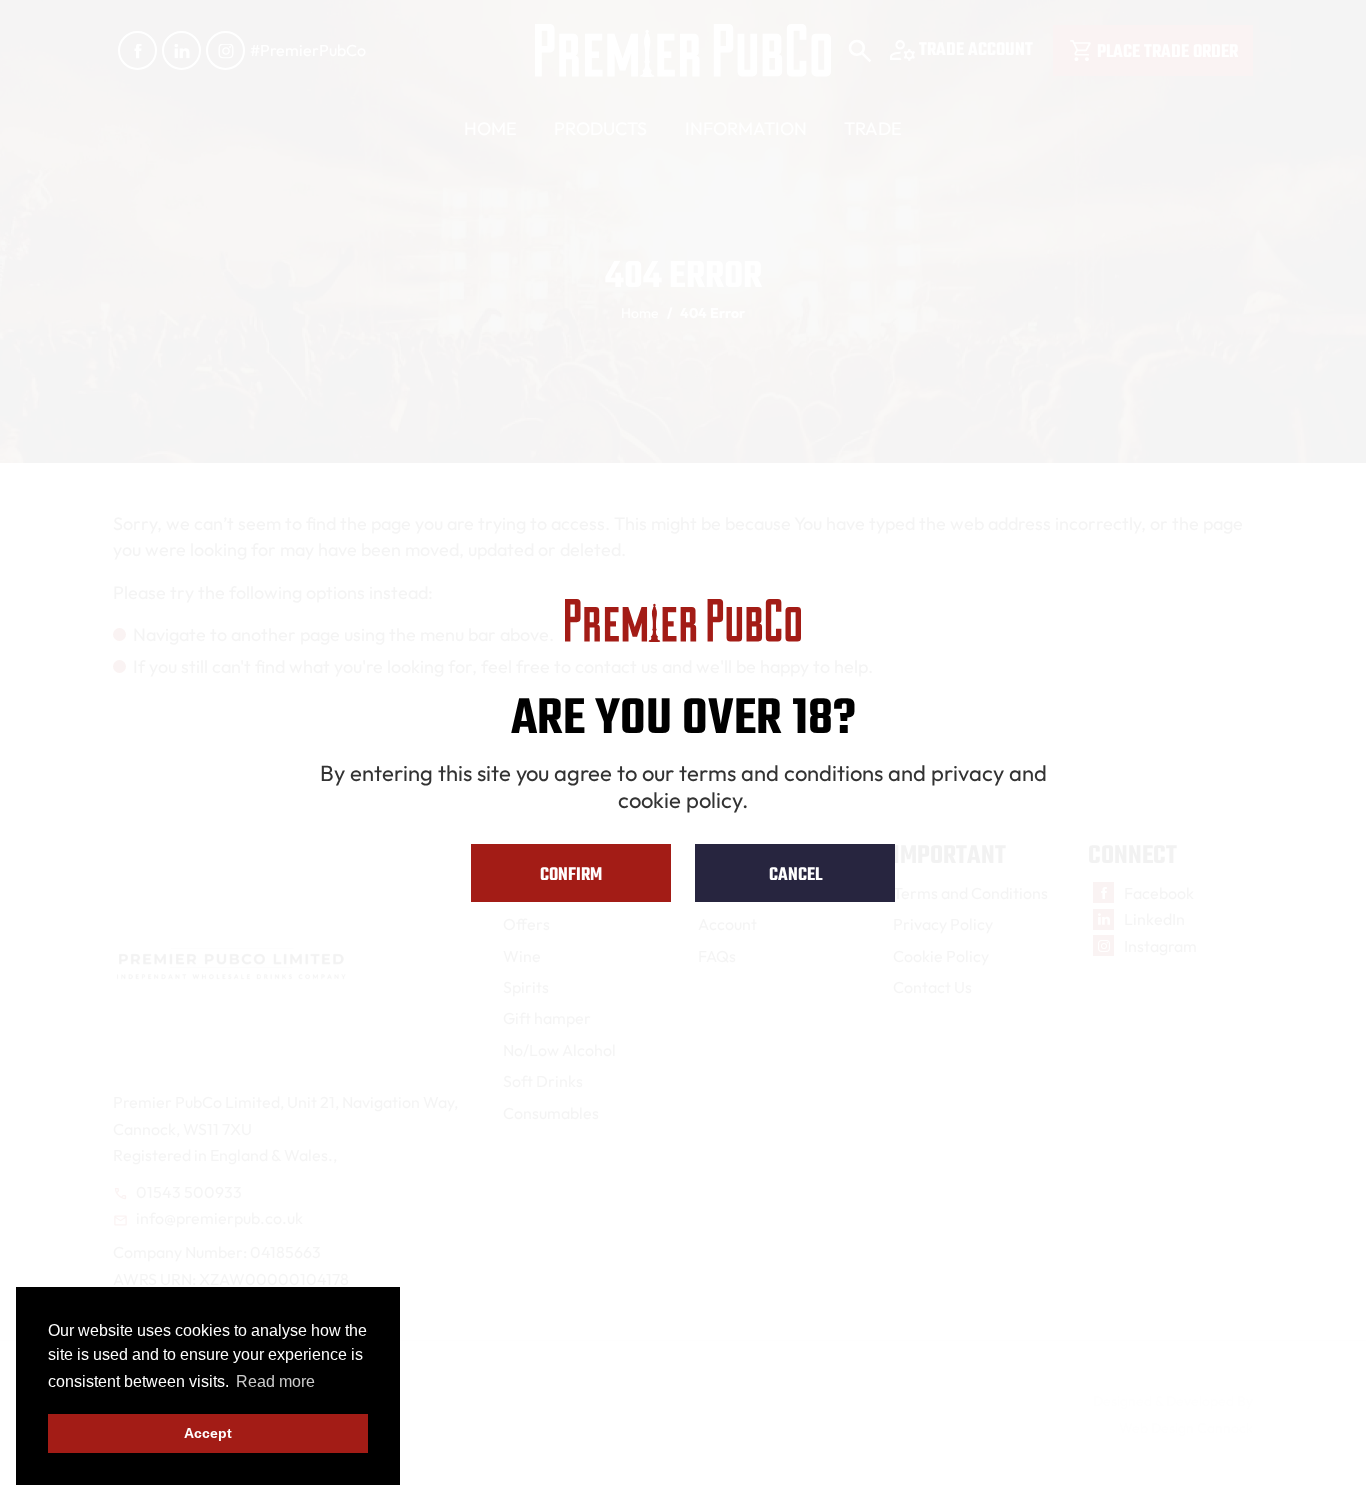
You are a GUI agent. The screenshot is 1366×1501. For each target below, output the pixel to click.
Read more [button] (275, 1381)
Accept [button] (208, 1433)
